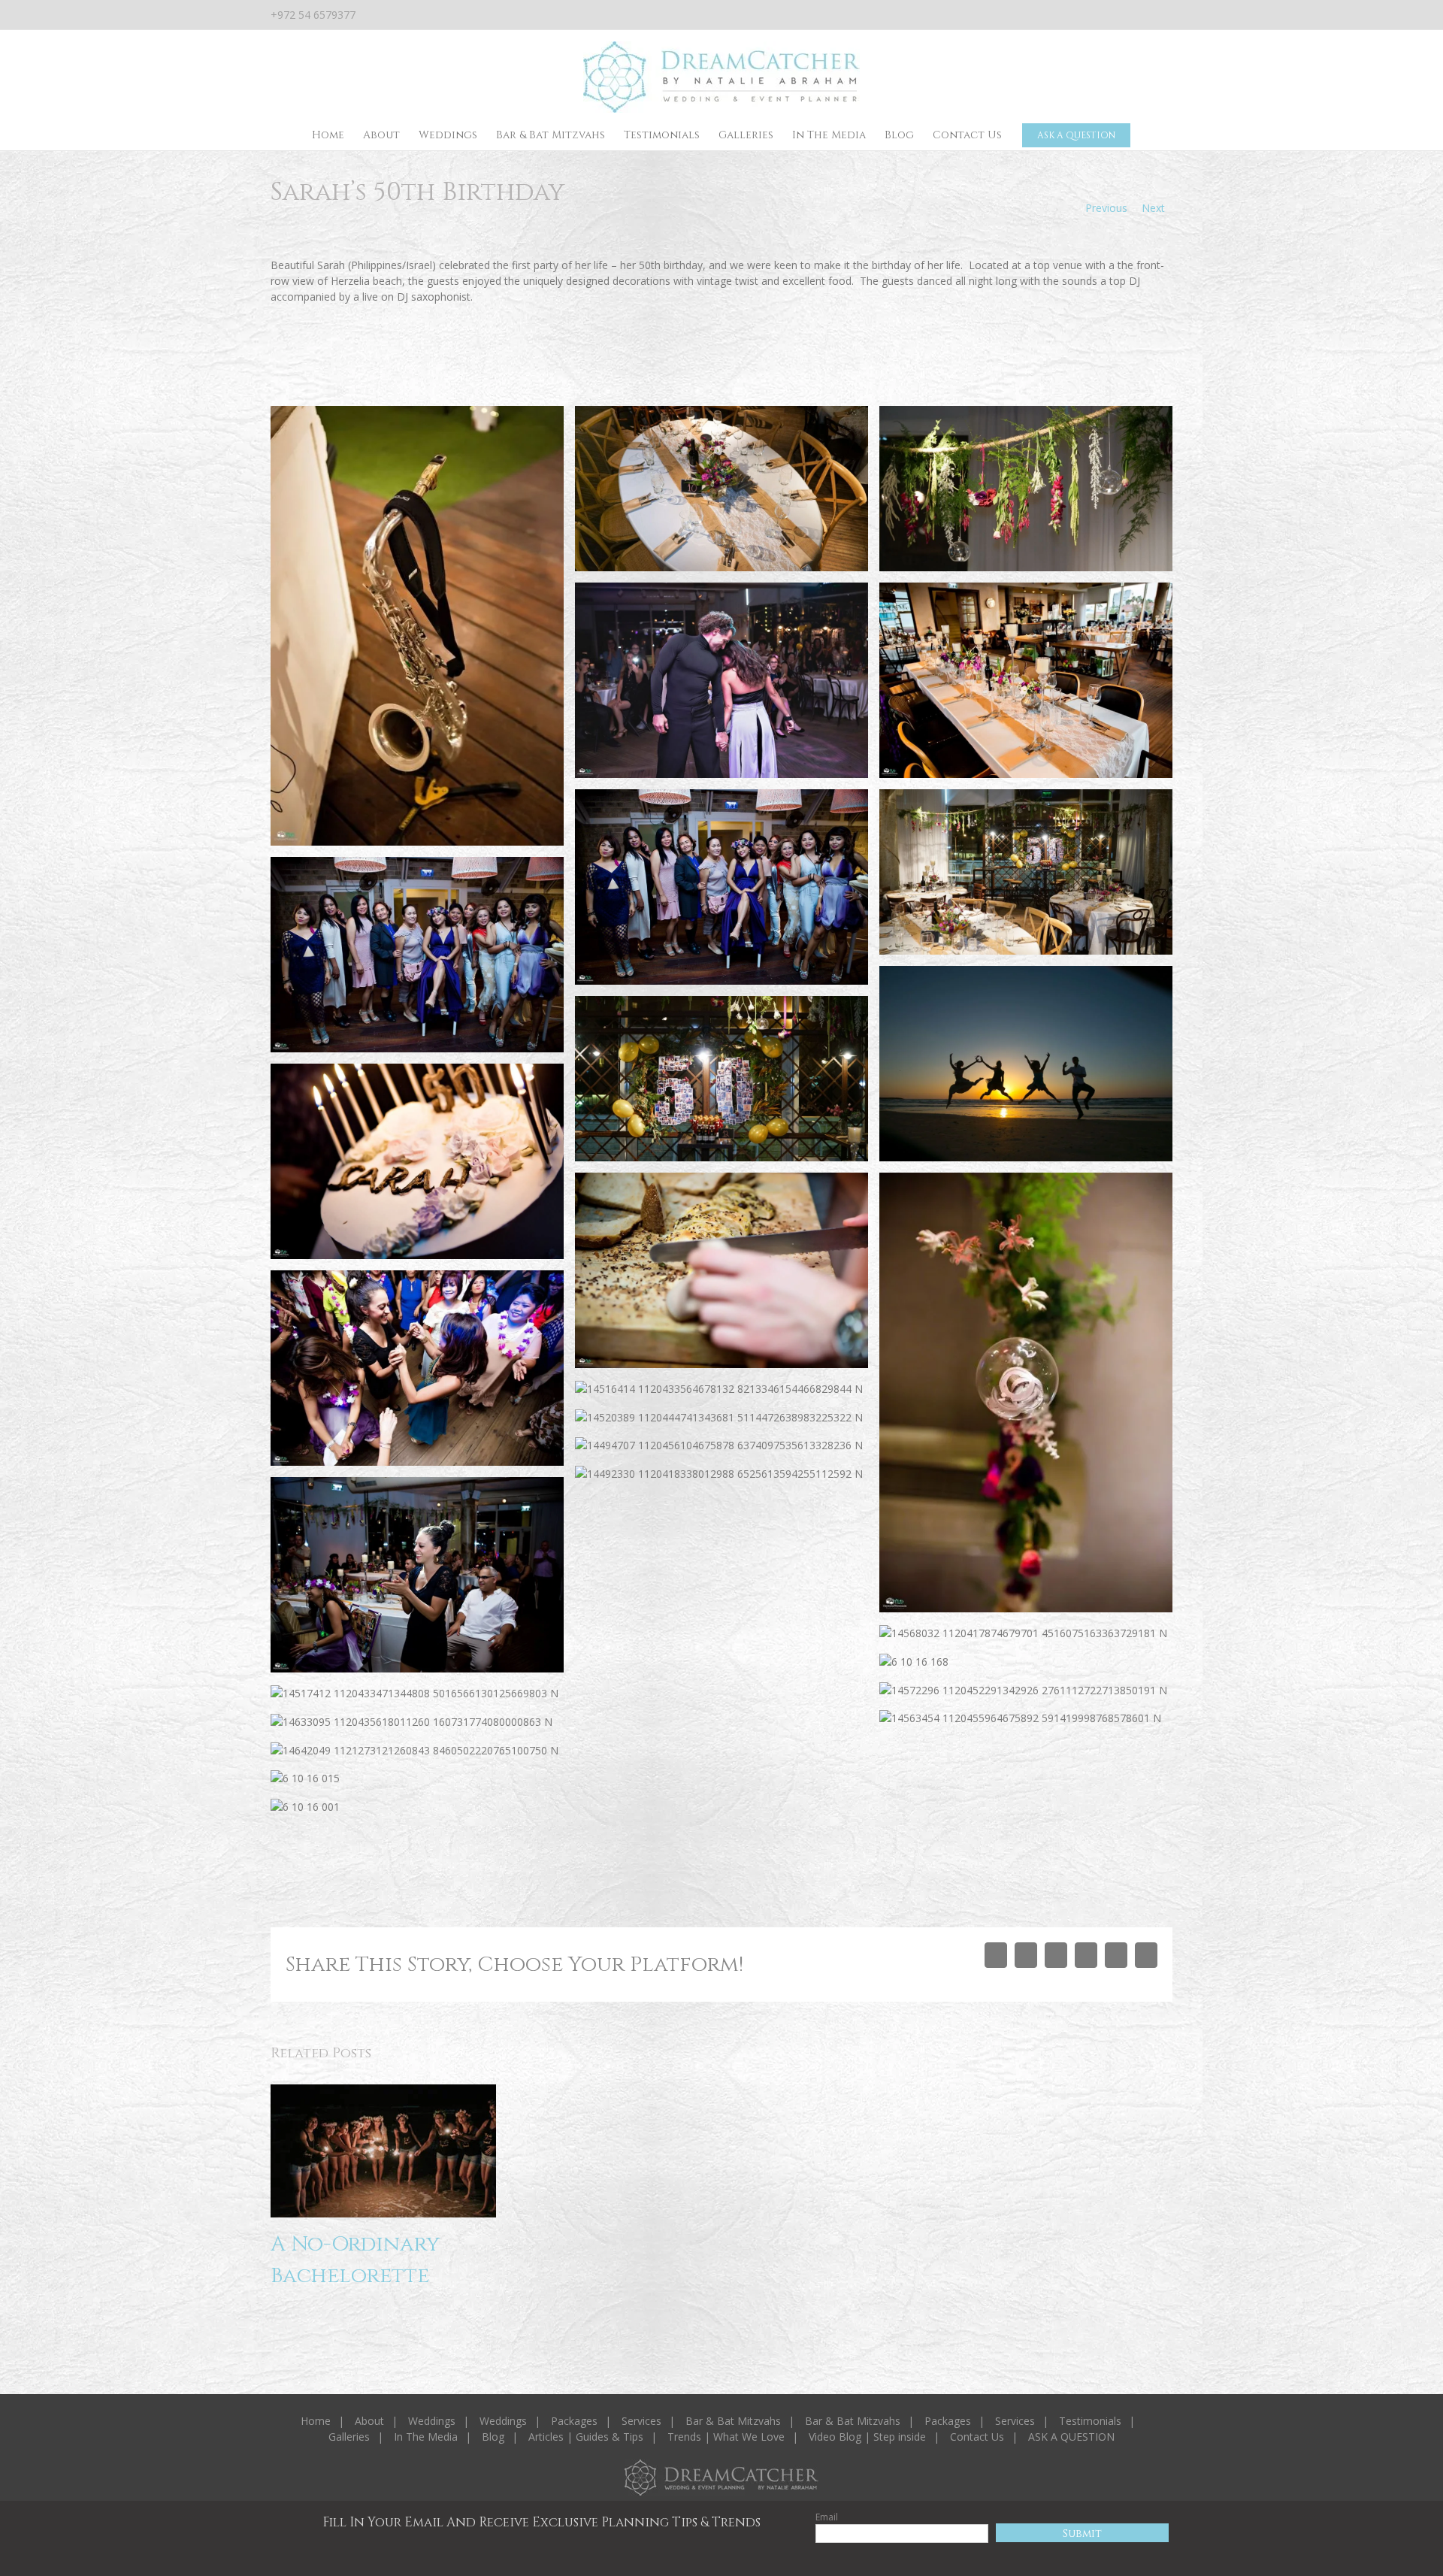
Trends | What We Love (726, 2437)
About (369, 2421)
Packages (574, 2421)
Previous (1106, 208)
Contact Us (977, 2437)
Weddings (432, 2421)
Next (1153, 208)
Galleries (349, 2437)
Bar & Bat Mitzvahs (733, 2421)
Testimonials (1090, 2421)
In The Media (426, 2437)
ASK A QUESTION (1071, 2437)
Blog (493, 2437)
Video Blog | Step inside (867, 2437)
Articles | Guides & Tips (586, 2437)
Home (316, 2421)
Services (641, 2421)
